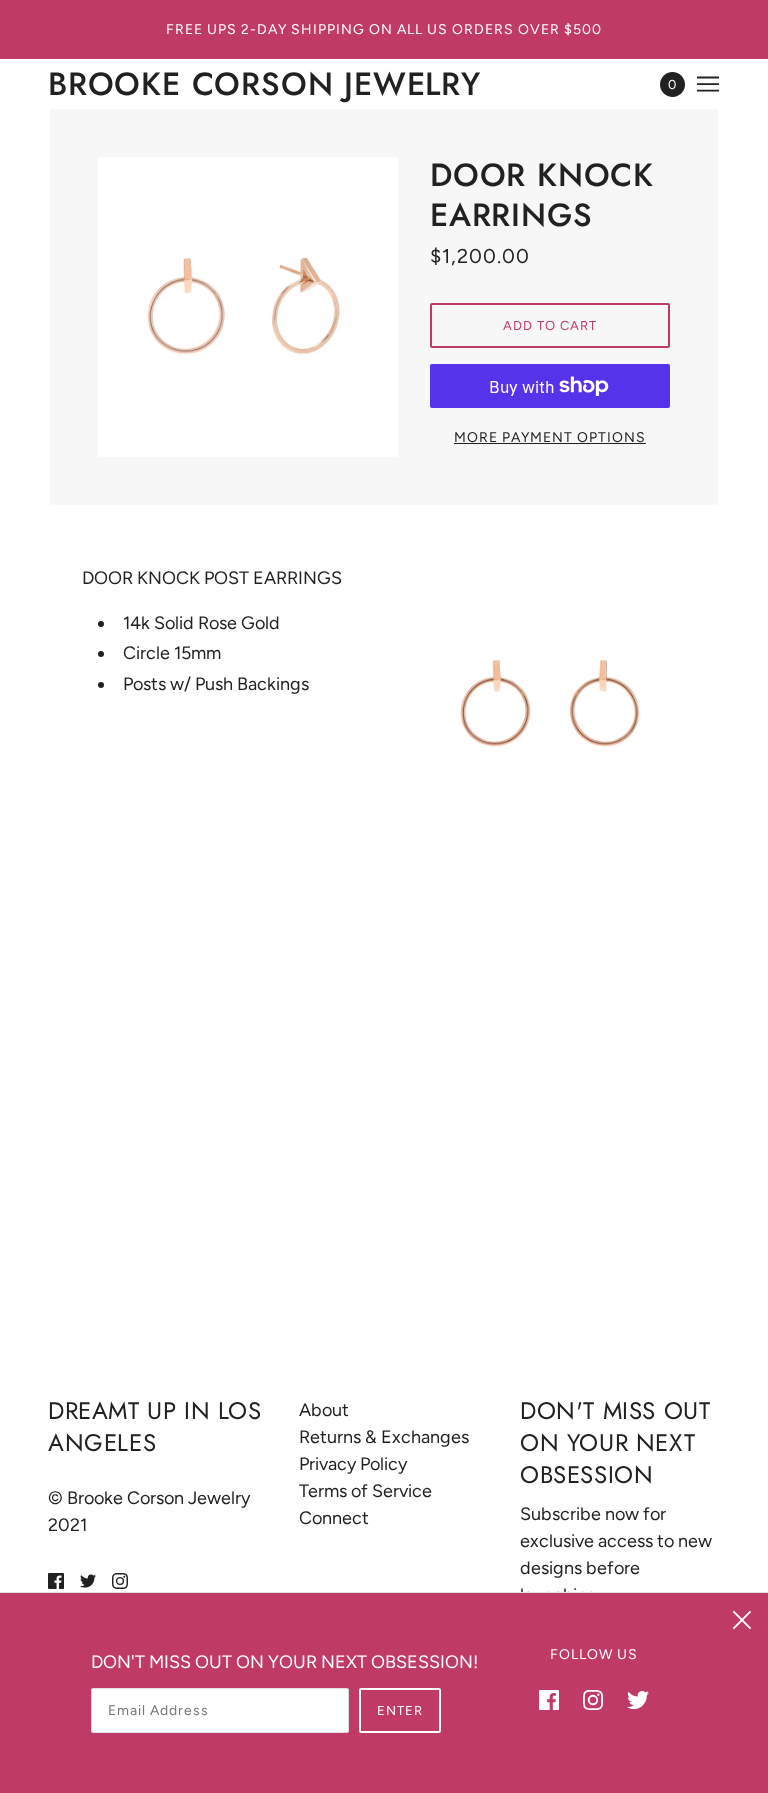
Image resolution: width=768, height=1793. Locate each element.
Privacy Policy (353, 1464)
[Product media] (551, 704)
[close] (742, 1619)
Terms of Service (365, 1491)
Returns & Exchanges (384, 1437)
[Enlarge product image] (248, 307)
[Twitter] (632, 1698)
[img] (56, 1580)
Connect (334, 1518)
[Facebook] (555, 1698)
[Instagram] (593, 1698)
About (324, 1410)
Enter (400, 1710)
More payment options (550, 437)
